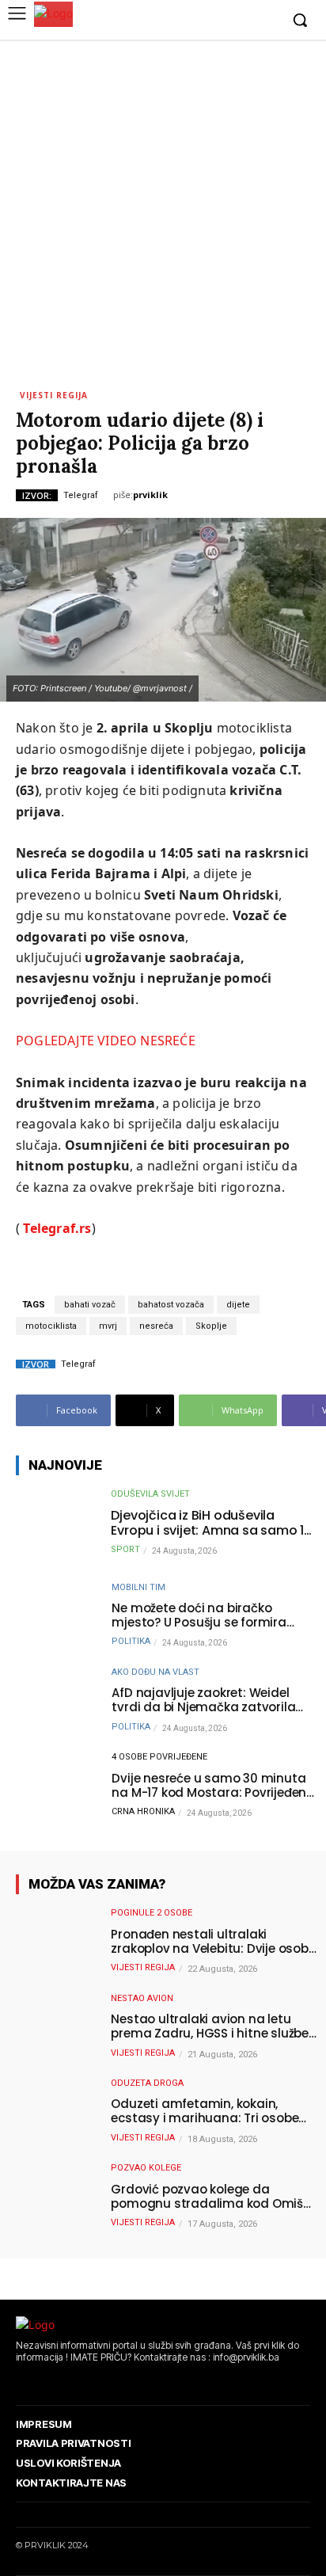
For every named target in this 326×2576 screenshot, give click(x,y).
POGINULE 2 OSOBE (152, 1913)
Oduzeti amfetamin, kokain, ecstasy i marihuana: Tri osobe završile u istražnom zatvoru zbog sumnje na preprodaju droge (213, 2111)
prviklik (150, 495)
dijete (238, 1305)
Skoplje (211, 1326)
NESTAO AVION (142, 1998)
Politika (131, 1641)
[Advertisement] (163, 211)
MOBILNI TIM (138, 1587)
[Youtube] (266, 21)
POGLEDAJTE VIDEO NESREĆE (106, 1041)
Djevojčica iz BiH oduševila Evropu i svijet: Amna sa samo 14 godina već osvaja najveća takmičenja (212, 1523)
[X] (242, 21)
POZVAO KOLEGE (146, 2168)
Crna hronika (143, 1811)
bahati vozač (90, 1305)
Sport (125, 1549)
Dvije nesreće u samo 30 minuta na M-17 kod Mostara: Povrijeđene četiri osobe (212, 1786)
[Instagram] (218, 21)
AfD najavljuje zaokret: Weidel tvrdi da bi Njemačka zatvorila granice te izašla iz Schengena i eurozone (207, 1700)
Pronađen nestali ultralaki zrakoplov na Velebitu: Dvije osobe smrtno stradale (213, 1942)
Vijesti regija (54, 394)
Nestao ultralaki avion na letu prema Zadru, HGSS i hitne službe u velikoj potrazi (210, 2026)
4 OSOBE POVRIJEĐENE (159, 1757)
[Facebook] (193, 21)
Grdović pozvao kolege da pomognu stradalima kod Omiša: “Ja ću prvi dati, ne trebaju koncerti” (212, 2197)
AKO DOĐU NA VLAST (155, 1672)
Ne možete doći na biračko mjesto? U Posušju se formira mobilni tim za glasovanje (199, 1615)
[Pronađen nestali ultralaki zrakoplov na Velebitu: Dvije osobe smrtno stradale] (55, 1943)
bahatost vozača (171, 1305)
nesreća (156, 1326)
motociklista (51, 1326)
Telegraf (81, 495)
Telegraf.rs (57, 1228)
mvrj (108, 1326)
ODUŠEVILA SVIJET (150, 1494)
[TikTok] (67, 2381)
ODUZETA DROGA (147, 2083)
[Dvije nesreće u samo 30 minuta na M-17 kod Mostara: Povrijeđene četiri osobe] (55, 1787)
